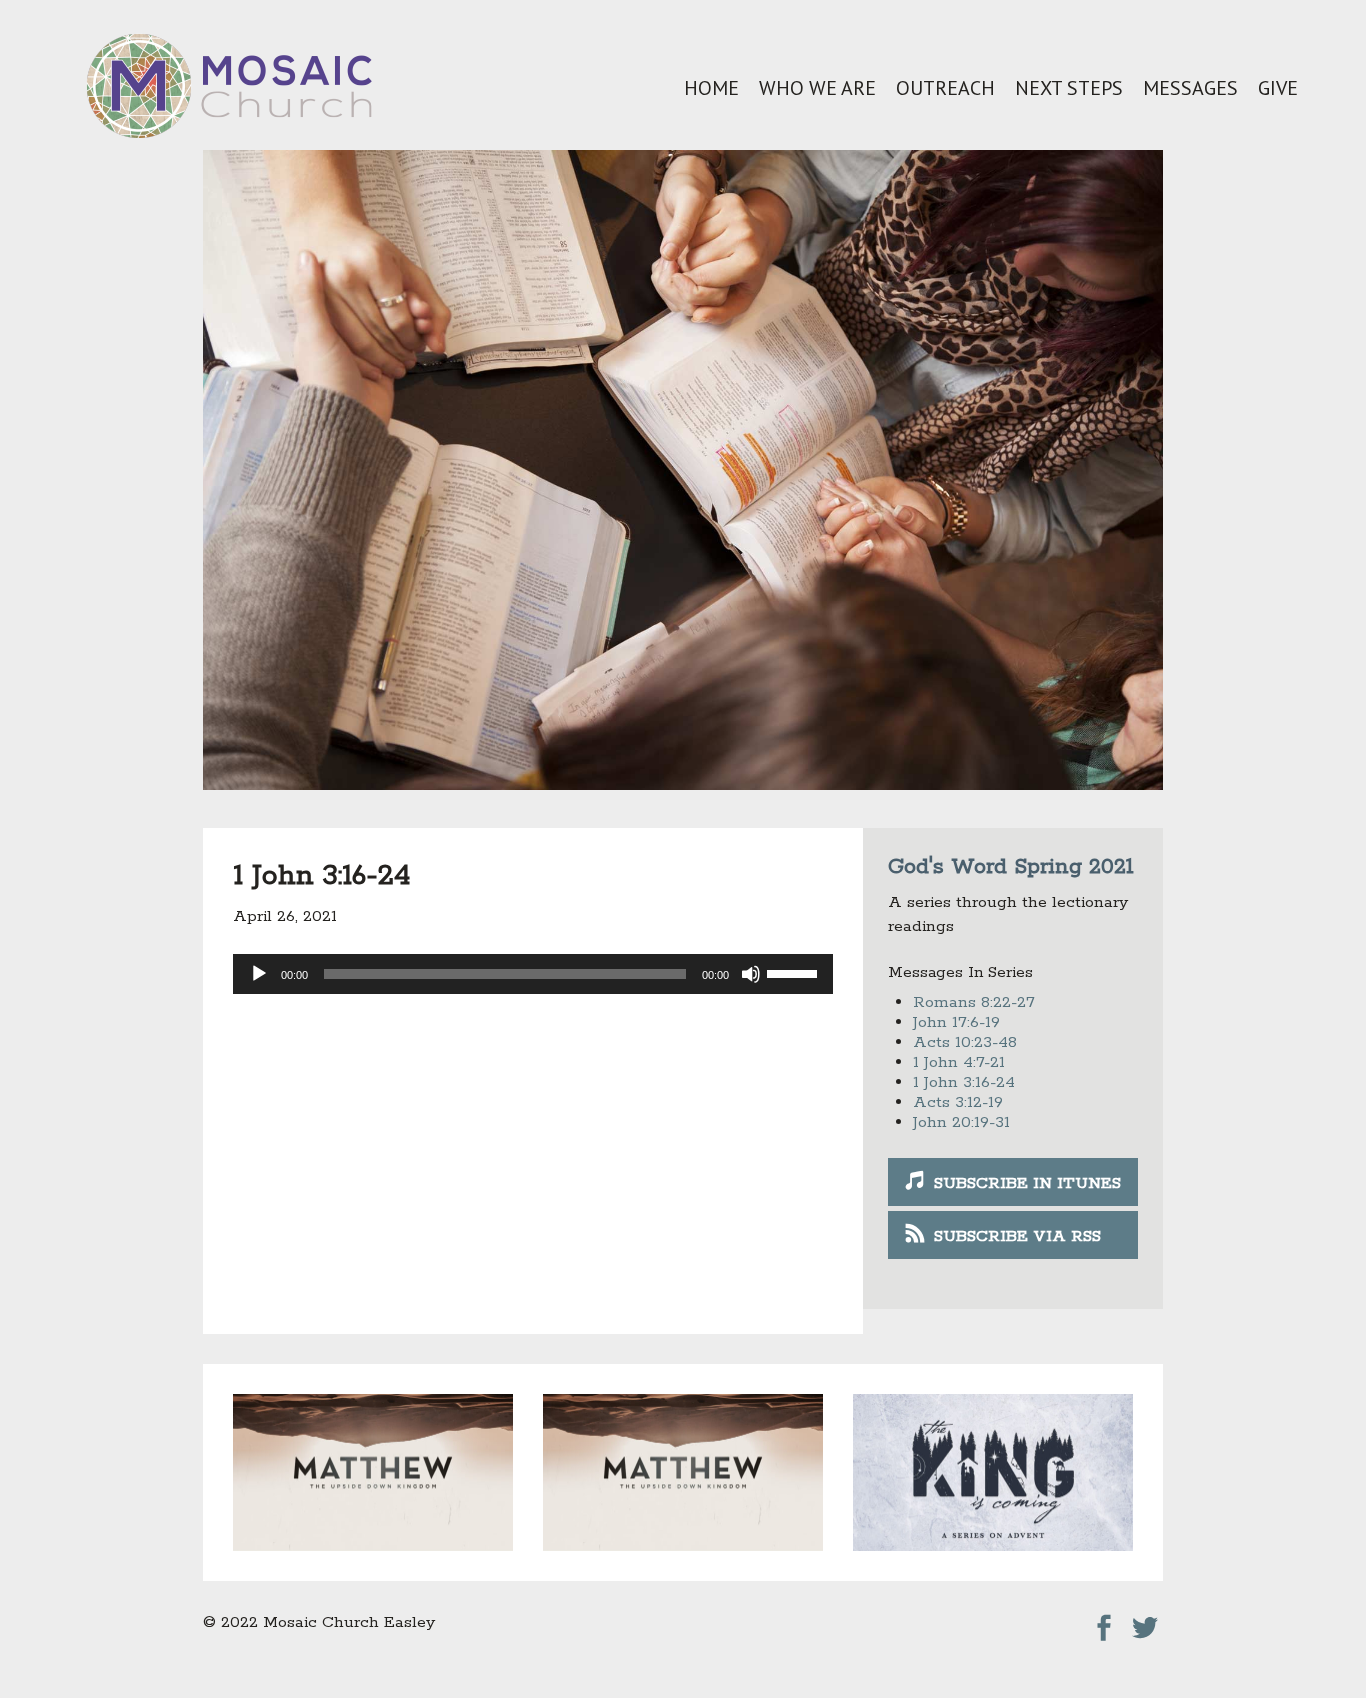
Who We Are (817, 88)
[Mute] (751, 974)
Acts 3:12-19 (958, 1102)
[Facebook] (1104, 1622)
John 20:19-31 (961, 1122)
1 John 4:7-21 (959, 1062)
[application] (533, 974)
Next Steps (1069, 88)
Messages (1190, 88)
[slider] (795, 972)
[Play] (259, 974)
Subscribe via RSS (1017, 1236)
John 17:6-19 (956, 1022)
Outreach (945, 88)
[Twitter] (1145, 1622)
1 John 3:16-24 (964, 1082)
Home (711, 88)
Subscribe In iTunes (1027, 1183)
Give (1278, 88)
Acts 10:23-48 (965, 1042)
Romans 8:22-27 (974, 1002)
